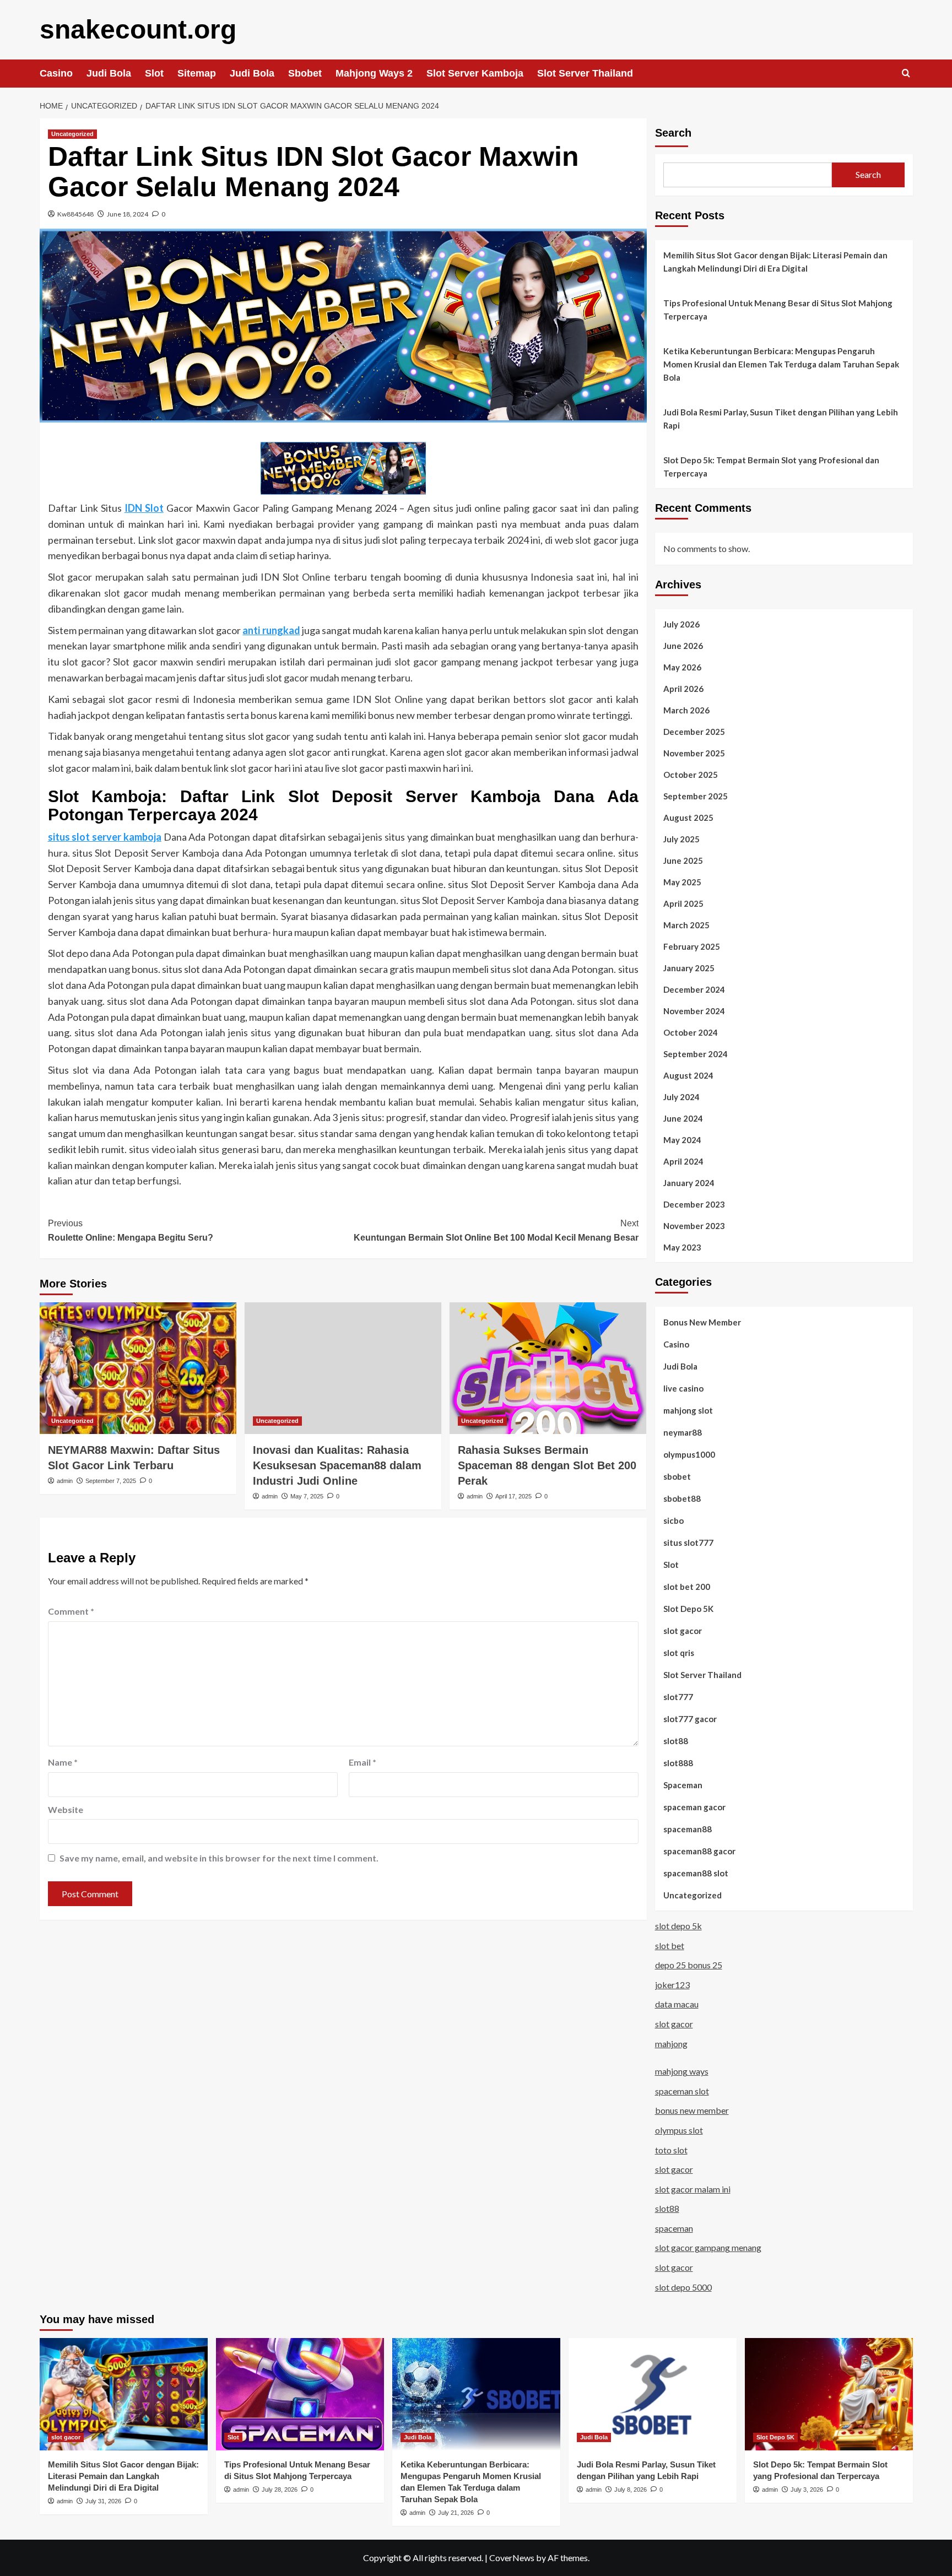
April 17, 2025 (513, 1496)
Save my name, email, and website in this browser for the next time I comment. (219, 1858)
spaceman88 (688, 1829)
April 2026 (683, 689)
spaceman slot (682, 2091)
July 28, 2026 (280, 2490)
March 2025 (686, 925)
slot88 (676, 1741)
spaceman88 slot (696, 1873)
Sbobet (305, 73)
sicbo (674, 1520)
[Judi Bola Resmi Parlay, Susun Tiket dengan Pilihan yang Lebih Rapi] (653, 2394)
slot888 (678, 1763)
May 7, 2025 (307, 1496)
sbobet (677, 1476)
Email (363, 1762)
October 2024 (691, 1032)
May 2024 (682, 1140)
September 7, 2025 (111, 1481)
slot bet (670, 1945)
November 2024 (694, 1011)
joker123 (672, 1985)
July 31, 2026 (103, 2501)
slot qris (679, 1653)
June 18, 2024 (128, 214)
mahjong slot (688, 1410)
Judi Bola (109, 73)
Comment (71, 1611)
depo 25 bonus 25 (689, 1965)
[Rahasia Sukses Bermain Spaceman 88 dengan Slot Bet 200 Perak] (548, 1368)
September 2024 (696, 1054)
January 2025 (689, 968)
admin (65, 1481)
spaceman (674, 2228)
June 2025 (683, 861)
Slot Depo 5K (688, 1609)
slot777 (678, 1697)
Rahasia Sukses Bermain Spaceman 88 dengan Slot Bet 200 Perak (547, 1465)
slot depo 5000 (683, 2287)
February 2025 (692, 946)
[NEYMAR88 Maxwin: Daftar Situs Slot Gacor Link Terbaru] (138, 1368)
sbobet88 (682, 1498)
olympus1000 (689, 1454)
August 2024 (688, 1075)
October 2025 (691, 775)
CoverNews (512, 2558)
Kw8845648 (75, 214)
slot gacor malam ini (693, 2189)
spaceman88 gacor (699, 1851)
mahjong (671, 2044)
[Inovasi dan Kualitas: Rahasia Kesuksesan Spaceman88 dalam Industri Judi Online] (343, 1368)
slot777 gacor (690, 1719)
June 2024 (683, 1118)
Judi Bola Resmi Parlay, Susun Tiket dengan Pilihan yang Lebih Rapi (781, 419)
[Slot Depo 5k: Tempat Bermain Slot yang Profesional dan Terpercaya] (829, 2394)
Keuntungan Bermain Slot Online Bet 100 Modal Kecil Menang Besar (496, 1230)
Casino (56, 73)
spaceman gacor (694, 1807)
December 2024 (694, 989)
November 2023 (694, 1226)
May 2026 (682, 667)
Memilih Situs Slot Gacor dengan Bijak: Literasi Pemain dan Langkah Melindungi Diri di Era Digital (775, 262)
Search (673, 133)
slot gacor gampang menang (708, 2247)
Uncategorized (72, 134)
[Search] (906, 74)
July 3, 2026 (807, 2490)
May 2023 (682, 1247)
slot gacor (683, 1631)
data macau (677, 2004)
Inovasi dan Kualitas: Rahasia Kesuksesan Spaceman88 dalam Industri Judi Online (337, 1465)
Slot (154, 73)
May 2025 (682, 882)
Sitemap (197, 73)
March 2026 (686, 710)
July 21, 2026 (456, 2513)
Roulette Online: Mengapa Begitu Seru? (131, 1230)
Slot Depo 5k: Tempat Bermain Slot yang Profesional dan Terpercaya (771, 467)
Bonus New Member (702, 1322)
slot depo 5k (678, 1926)
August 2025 (688, 818)
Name (63, 1762)
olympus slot (679, 2130)
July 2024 (681, 1097)
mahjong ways (682, 2071)
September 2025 (696, 796)
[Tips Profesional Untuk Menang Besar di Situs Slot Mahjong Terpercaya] (300, 2394)
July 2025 (681, 839)
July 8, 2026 (631, 2490)
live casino (683, 1388)
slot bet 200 (687, 1587)
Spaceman (683, 1785)
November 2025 (694, 753)
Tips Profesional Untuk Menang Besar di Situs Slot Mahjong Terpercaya (778, 310)
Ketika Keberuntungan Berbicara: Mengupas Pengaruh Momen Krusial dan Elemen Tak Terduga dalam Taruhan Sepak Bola (781, 364)
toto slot (671, 2150)
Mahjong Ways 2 (374, 73)
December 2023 (694, 1204)
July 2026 (681, 624)
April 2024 (683, 1161)
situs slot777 (688, 1543)
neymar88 (683, 1432)
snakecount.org (138, 29)
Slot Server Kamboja (475, 73)
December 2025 (694, 732)
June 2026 (683, 646)
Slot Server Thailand (585, 73)
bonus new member (692, 2110)
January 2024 (689, 1183)
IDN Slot (144, 508)
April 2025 (683, 903)
